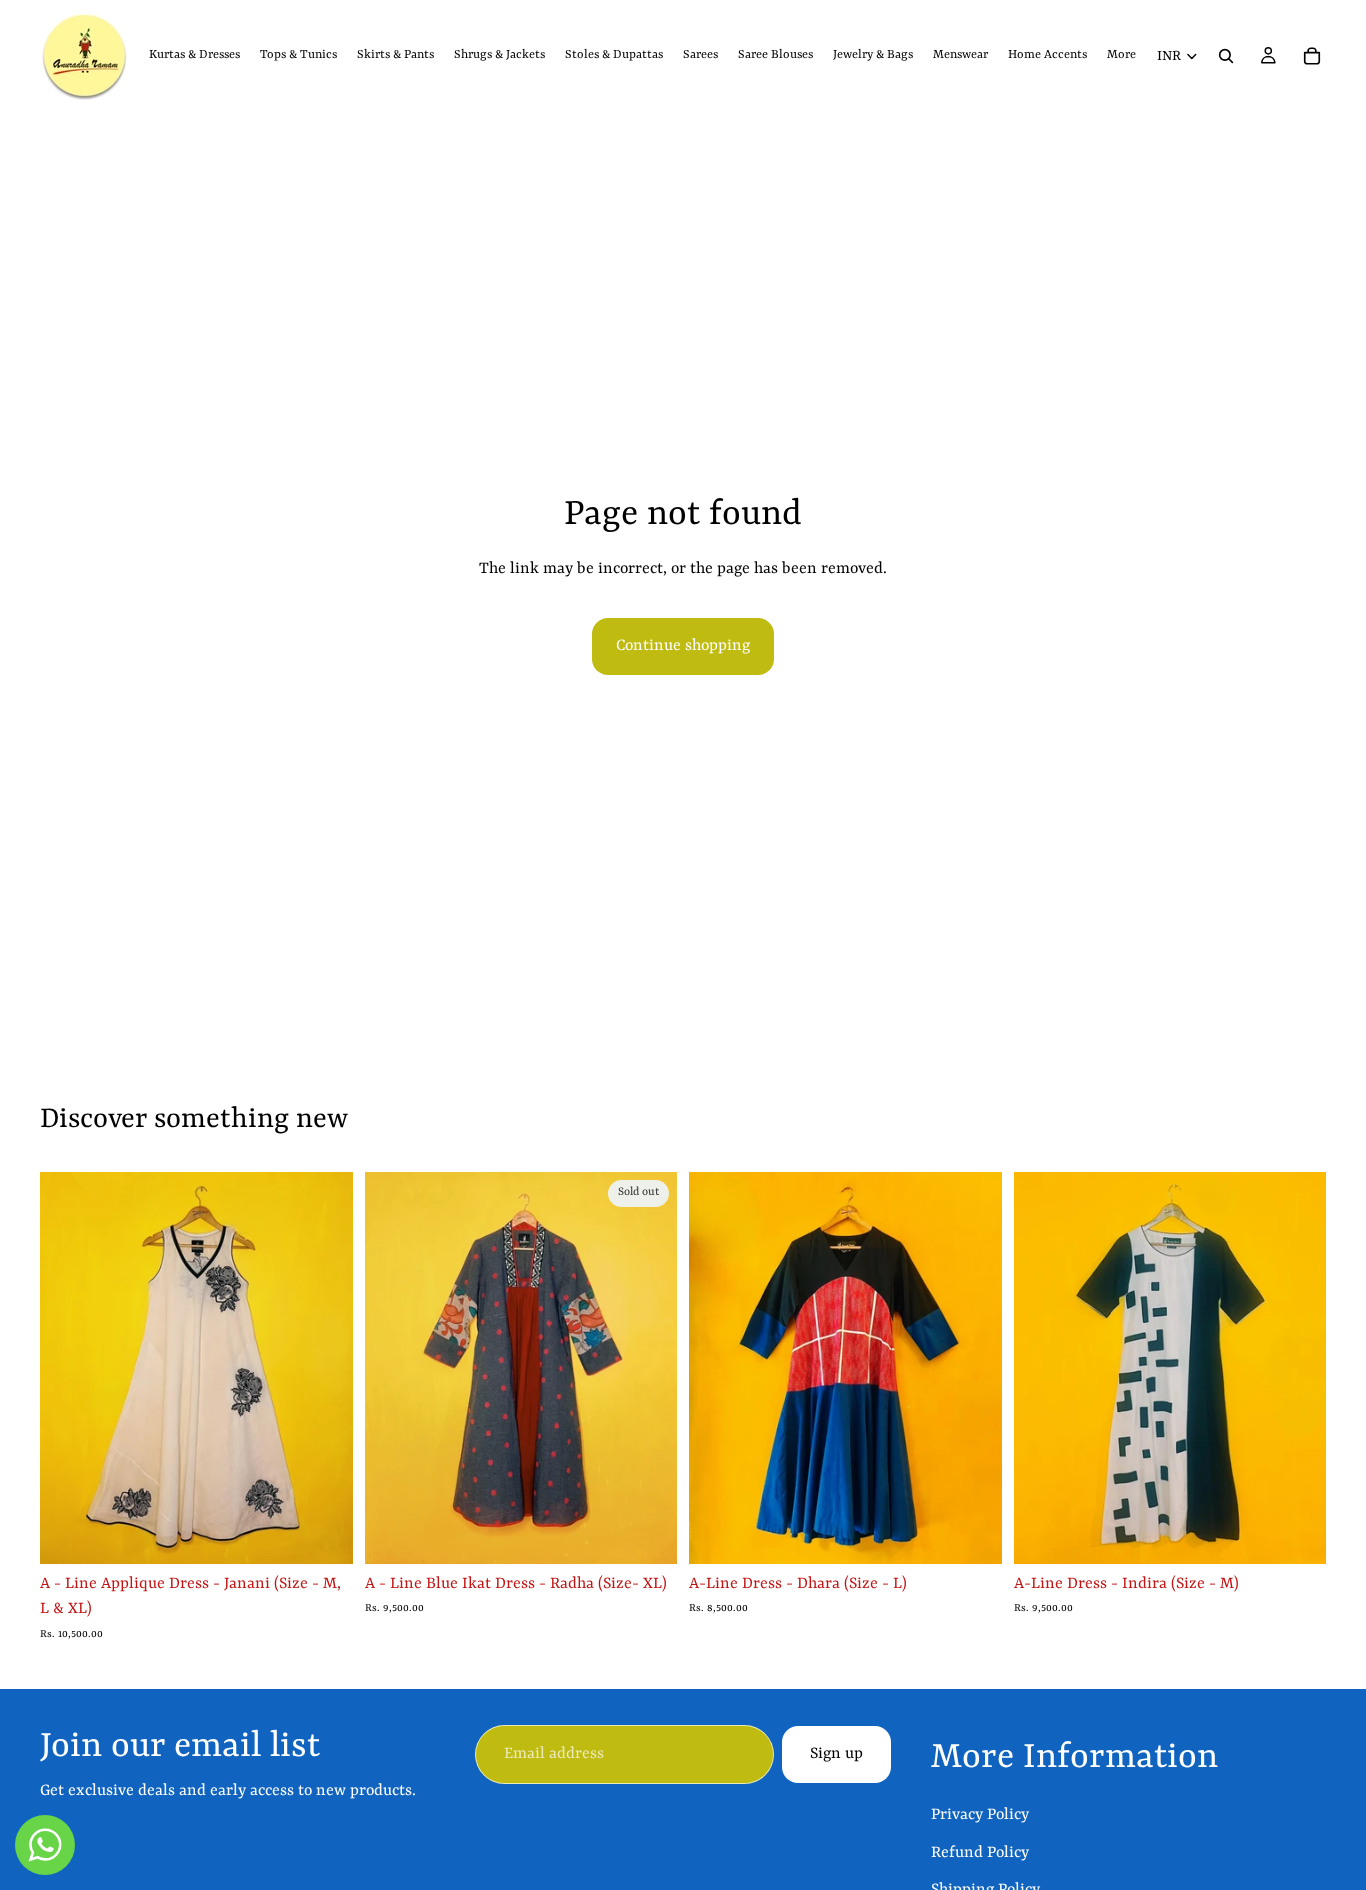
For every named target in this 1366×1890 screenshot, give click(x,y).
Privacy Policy (980, 1815)
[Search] (1226, 56)
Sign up (836, 1754)
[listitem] (1121, 55)
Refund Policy (980, 1853)
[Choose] (322, 1533)
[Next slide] (323, 1368)
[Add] (971, 1533)
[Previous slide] (70, 1368)
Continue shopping (683, 646)
